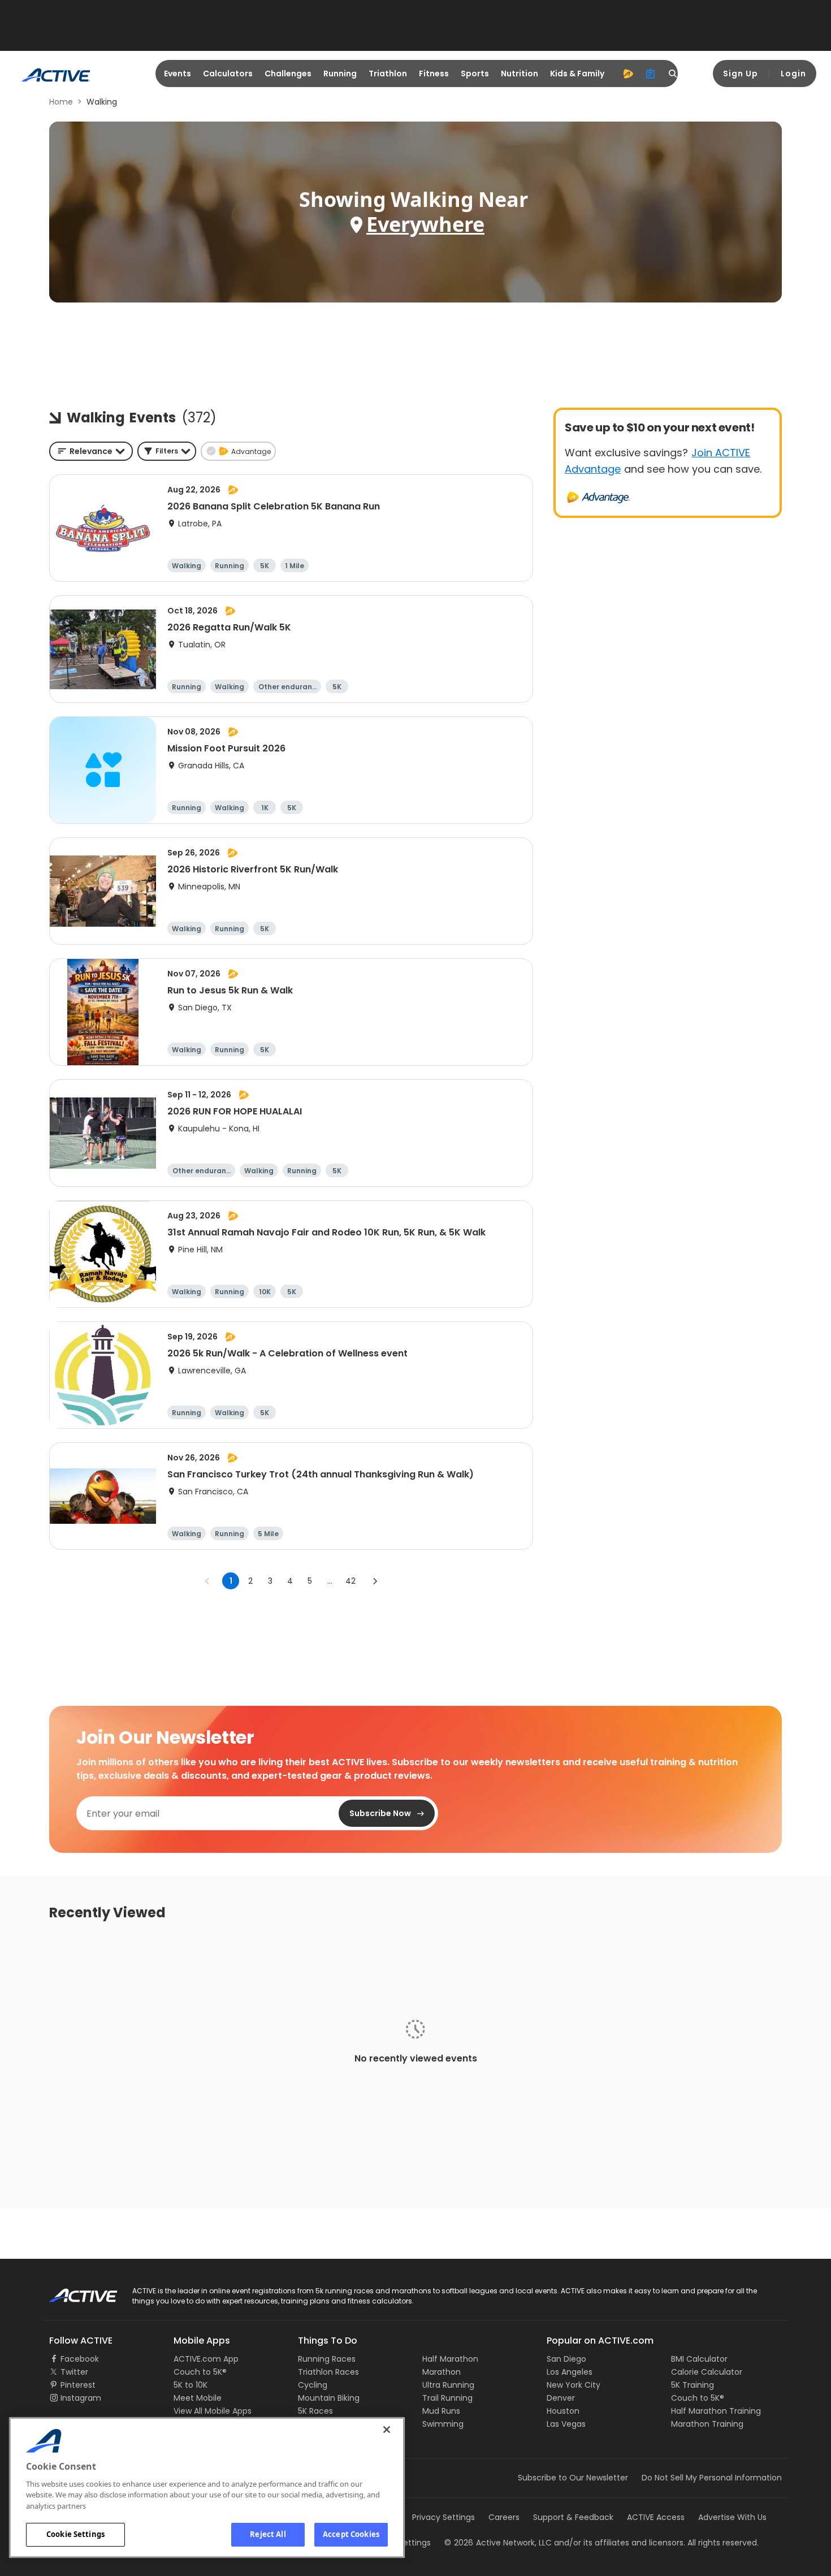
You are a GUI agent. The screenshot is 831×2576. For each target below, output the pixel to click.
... (330, 1581)
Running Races (327, 2359)
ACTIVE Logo (73, 2292)
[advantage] (628, 74)
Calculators (228, 74)
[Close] (387, 2430)
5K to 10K (191, 2385)
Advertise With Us (732, 2517)
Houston (563, 2411)
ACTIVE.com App (206, 2359)
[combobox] (91, 451)
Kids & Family (577, 74)
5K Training (692, 2385)
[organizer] (651, 74)
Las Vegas (566, 2424)
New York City (574, 2385)
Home (61, 102)
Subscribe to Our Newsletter (573, 2478)
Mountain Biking (329, 2398)
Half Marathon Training (716, 2411)
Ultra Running (448, 2385)
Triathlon (388, 74)
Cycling (313, 2385)
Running (340, 74)
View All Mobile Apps (213, 2411)
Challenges (288, 74)
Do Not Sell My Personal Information (712, 2478)
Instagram (81, 2398)
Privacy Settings (443, 2517)
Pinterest (78, 2385)
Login (793, 74)
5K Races (315, 2411)
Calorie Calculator (707, 2372)
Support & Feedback (573, 2517)
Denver (561, 2398)
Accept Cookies (351, 2534)
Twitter (74, 2372)
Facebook (80, 2359)
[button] (167, 451)
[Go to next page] (375, 1581)
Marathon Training (707, 2424)
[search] (673, 74)
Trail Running (447, 2398)
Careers (504, 2517)
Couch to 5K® (200, 2372)
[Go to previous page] (207, 1581)
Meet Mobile (198, 2398)
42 (350, 1581)
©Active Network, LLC (498, 2543)
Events (178, 74)
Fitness (434, 74)
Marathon (442, 2372)
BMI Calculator (699, 2359)
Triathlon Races (328, 2372)
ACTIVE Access (656, 2517)
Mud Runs (441, 2411)
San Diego (566, 2359)
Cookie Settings (75, 2534)
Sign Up (741, 74)
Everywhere (425, 224)
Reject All (268, 2534)
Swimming (443, 2424)
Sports (475, 74)
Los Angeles (570, 2372)
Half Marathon (450, 2359)
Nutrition (520, 74)
